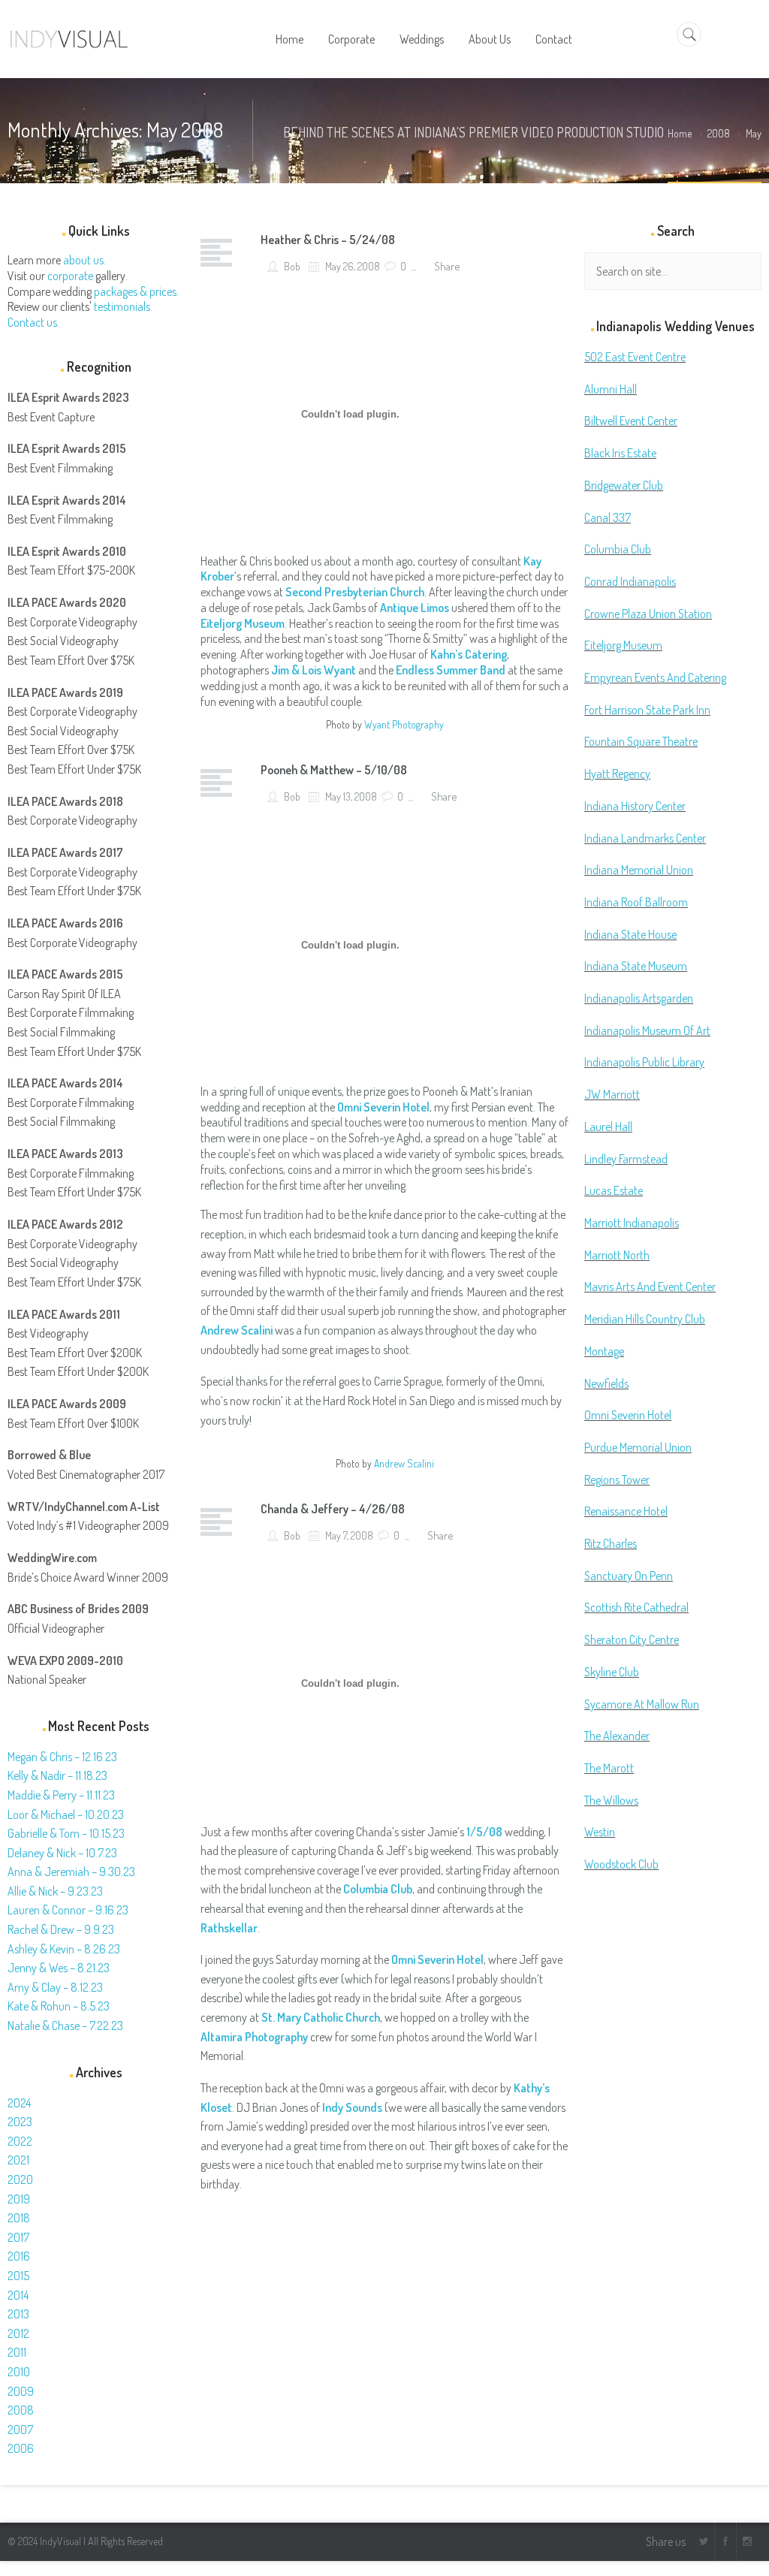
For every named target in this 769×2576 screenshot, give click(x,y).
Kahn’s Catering (469, 654)
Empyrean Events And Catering (655, 677)
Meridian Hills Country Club (645, 1319)
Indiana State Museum (636, 966)
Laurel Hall (608, 1127)
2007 (20, 2430)
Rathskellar (229, 1928)
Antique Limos (415, 608)
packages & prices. (136, 291)
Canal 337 (608, 517)
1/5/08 (484, 1832)
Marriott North (617, 1255)
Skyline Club (612, 1672)
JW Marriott (612, 1094)
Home (680, 133)
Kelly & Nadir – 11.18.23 (57, 1775)
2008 (719, 133)
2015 (18, 2276)
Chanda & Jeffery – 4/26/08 (333, 1509)
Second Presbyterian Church (355, 592)
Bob (291, 266)
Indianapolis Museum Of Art (647, 1030)
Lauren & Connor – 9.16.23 (68, 1910)
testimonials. (123, 306)
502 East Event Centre (635, 357)
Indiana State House (630, 934)
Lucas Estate (614, 1190)
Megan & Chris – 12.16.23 (62, 1757)
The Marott (609, 1768)
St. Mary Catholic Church (321, 2017)
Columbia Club (378, 1889)
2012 (18, 2333)
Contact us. (33, 322)
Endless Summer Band (451, 670)
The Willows (611, 1800)
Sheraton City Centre (632, 1639)
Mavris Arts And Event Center (650, 1286)
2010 (19, 2372)
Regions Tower (617, 1480)
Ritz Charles (611, 1543)
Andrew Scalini (404, 1463)
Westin (600, 1832)
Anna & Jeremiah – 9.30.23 (71, 1872)
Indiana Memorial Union (639, 870)
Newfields (606, 1383)
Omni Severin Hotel (437, 1959)
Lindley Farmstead (626, 1159)
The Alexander (617, 1736)
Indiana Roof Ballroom (636, 902)
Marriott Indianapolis (632, 1223)
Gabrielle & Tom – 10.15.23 (66, 1833)
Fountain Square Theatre (641, 741)
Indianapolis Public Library (644, 1062)
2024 (19, 2103)
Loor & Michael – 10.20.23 (66, 1814)
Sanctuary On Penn (629, 1576)
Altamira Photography (254, 2037)
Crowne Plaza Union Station (648, 614)
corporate (70, 276)
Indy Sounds (352, 2107)
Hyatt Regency (617, 774)
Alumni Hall (611, 389)
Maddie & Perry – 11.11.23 (61, 1795)
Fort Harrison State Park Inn (647, 710)
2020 (20, 2179)
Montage (604, 1351)
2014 (18, 2295)
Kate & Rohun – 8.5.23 (59, 2006)
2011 (17, 2352)
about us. (84, 260)
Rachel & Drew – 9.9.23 (61, 1929)
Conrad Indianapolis (630, 581)
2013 (18, 2314)
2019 (19, 2199)
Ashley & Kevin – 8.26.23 (64, 1949)
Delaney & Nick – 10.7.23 (62, 1853)
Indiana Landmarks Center (645, 838)
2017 (18, 2237)
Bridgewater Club (624, 485)
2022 (20, 2141)
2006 (21, 2448)
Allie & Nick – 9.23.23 (55, 1891)
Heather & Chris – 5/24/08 (328, 240)
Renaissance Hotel (626, 1511)
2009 (21, 2391)
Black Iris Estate (620, 453)
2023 (20, 2122)
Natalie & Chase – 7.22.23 (65, 2026)
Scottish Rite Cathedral (636, 1607)
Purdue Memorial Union (638, 1447)
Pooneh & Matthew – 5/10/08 (334, 770)
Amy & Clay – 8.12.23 (55, 1987)
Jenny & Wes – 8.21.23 (59, 1968)
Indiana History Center (635, 806)
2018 (19, 2218)
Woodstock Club (621, 1864)
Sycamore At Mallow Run (642, 1704)
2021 (18, 2160)
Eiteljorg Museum (623, 645)
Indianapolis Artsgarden (639, 998)
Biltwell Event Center (631, 421)
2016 (19, 2256)
